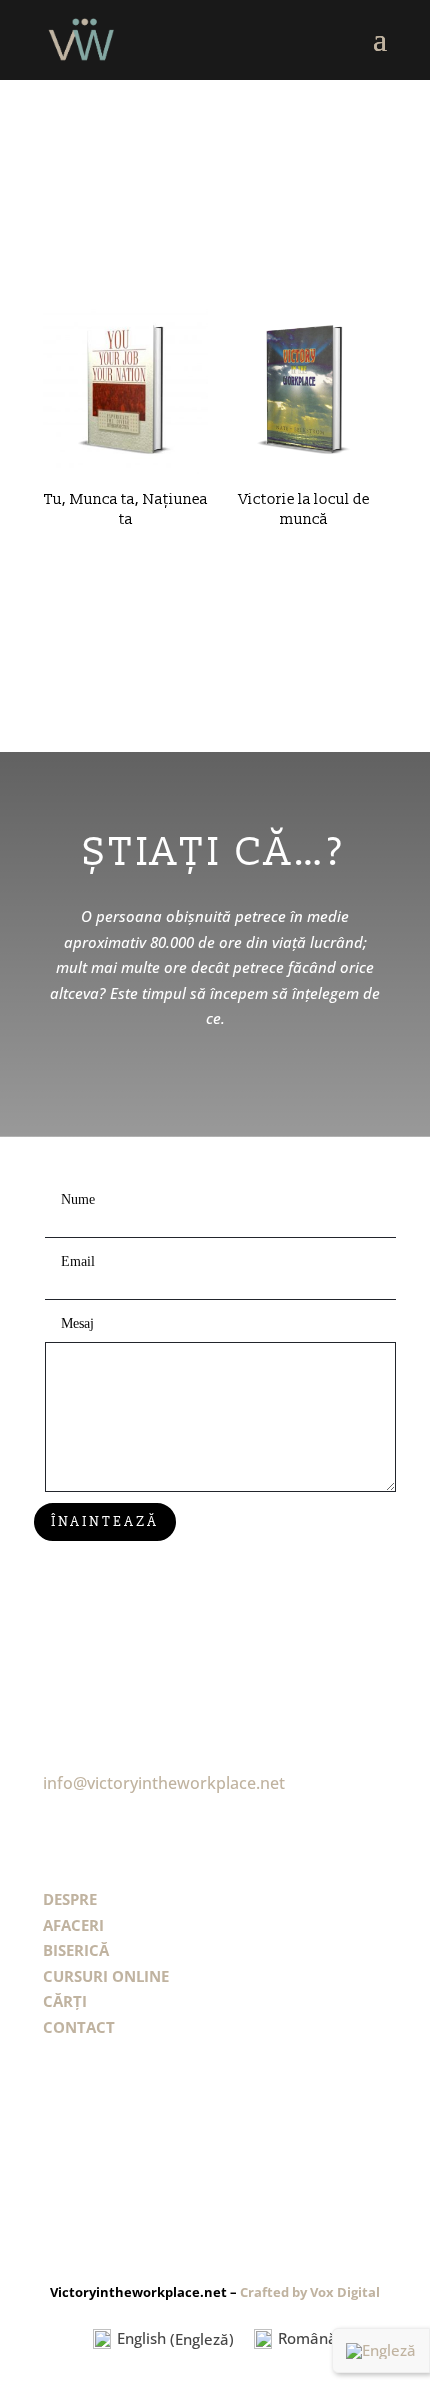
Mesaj (77, 1323)
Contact (79, 2027)
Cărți (65, 2001)
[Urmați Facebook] (54, 2131)
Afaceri (73, 1925)
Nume (78, 1199)
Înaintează (105, 1521)
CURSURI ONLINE (106, 1976)
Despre (70, 1899)
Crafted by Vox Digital (310, 2292)
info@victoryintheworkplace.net (164, 1783)
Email (78, 1261)
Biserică (76, 1950)
